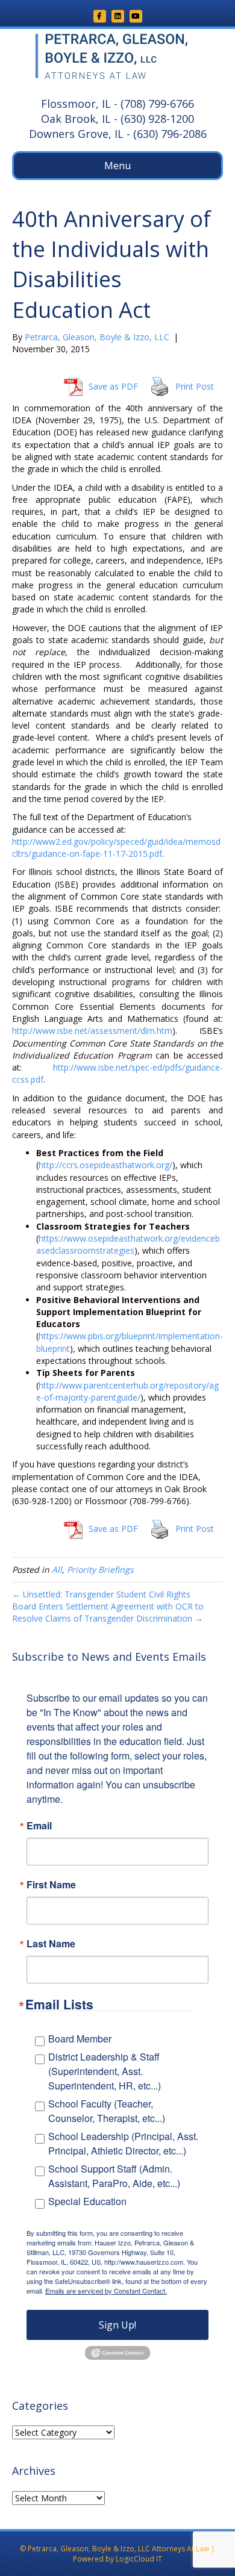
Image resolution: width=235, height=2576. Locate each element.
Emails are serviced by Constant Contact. (106, 2291)
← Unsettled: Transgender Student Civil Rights (101, 1594)
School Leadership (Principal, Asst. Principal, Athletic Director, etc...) (123, 2143)
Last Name (51, 1944)
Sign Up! (117, 2325)
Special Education (87, 2201)
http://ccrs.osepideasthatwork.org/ (105, 1165)
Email (39, 1826)
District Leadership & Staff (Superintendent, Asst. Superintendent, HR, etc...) (105, 2071)
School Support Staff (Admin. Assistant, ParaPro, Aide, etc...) (114, 2176)
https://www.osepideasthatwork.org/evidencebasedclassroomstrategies (128, 1244)
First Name (51, 1885)
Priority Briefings (100, 1570)
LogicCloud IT (139, 2559)
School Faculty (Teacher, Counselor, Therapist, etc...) (107, 2111)
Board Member (80, 2039)
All (57, 1570)
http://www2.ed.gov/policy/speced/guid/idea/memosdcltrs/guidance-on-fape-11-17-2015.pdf (116, 848)
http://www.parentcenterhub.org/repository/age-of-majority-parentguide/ (127, 1391)
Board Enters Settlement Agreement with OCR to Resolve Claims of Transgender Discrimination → (108, 1612)
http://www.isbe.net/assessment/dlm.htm (92, 1031)
